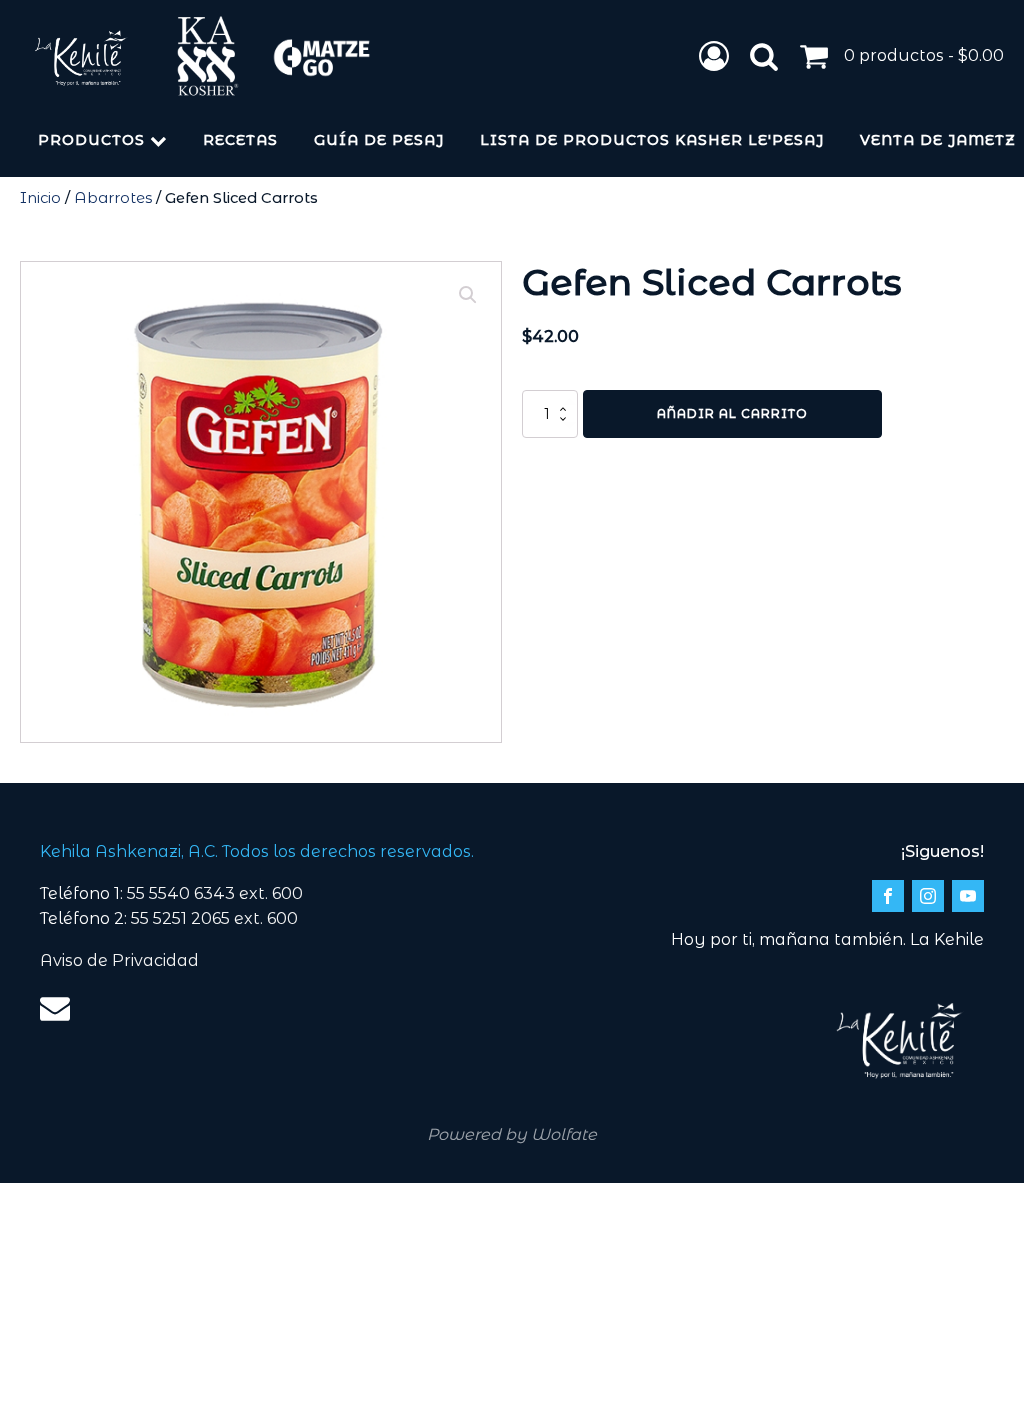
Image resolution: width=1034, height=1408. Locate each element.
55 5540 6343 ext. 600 (215, 893)
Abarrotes (113, 198)
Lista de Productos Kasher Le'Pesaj (652, 140)
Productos (91, 140)
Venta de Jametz (938, 140)
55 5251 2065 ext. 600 (214, 918)
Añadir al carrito (732, 413)
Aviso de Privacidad (119, 960)
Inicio (40, 198)
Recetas (240, 140)
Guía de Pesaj (379, 140)
